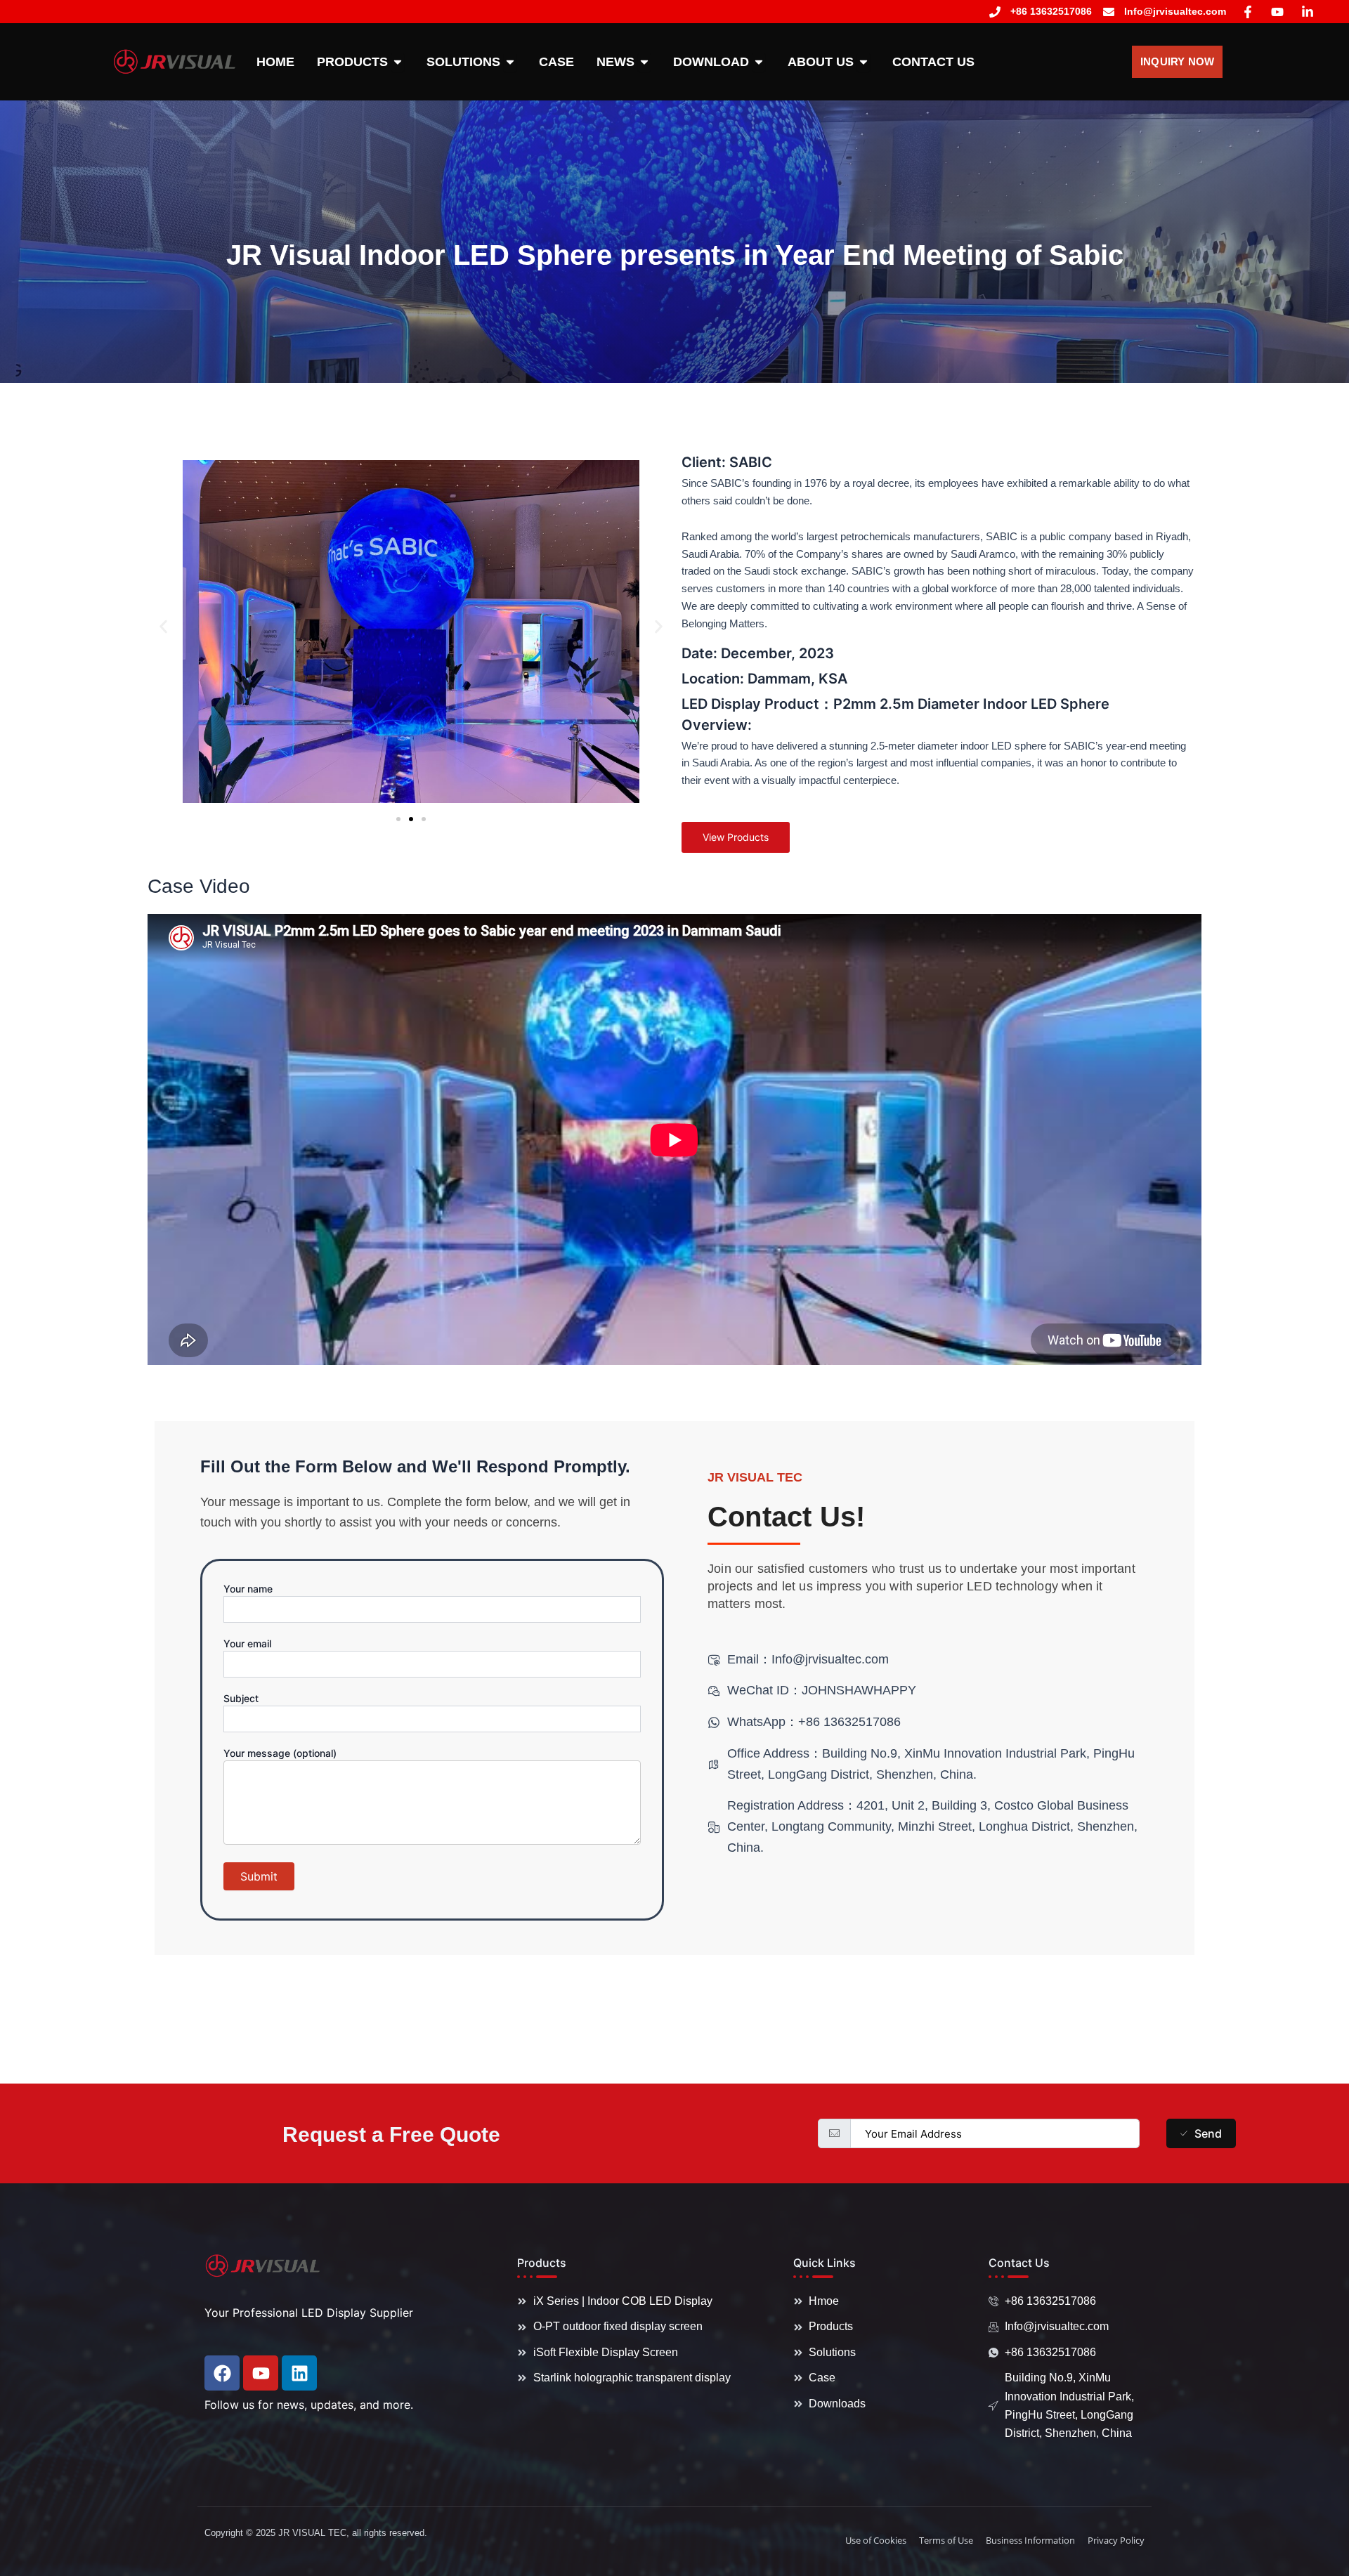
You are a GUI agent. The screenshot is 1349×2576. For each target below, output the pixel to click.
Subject (241, 1698)
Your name (248, 1589)
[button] (163, 626)
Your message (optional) (280, 1753)
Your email (247, 1643)
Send (1208, 2133)
